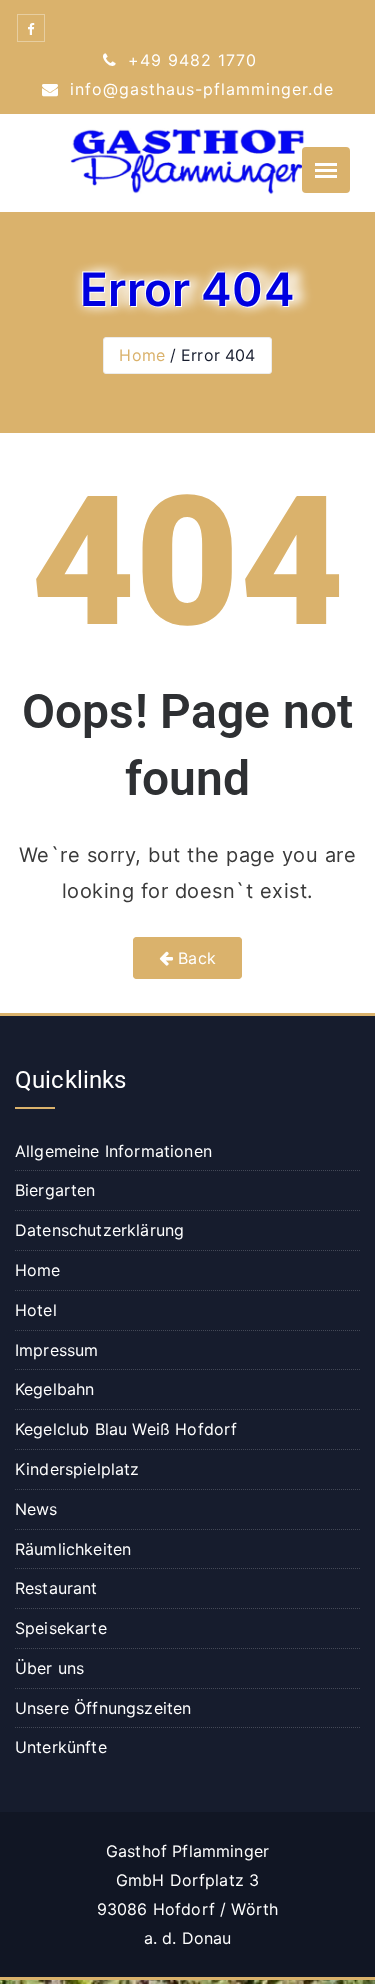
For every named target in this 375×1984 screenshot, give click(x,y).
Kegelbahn (54, 1389)
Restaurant (56, 1588)
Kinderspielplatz (77, 1469)
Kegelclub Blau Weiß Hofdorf (126, 1429)
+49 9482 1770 (189, 60)
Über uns (49, 1668)
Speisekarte (61, 1628)
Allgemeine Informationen (113, 1151)
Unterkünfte (61, 1747)
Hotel (36, 1310)
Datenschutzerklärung (99, 1230)
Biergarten (55, 1190)
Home (142, 355)
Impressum (56, 1350)
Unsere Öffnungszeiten (103, 1708)
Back (194, 958)
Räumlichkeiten (73, 1549)
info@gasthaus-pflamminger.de (199, 89)
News (36, 1509)
